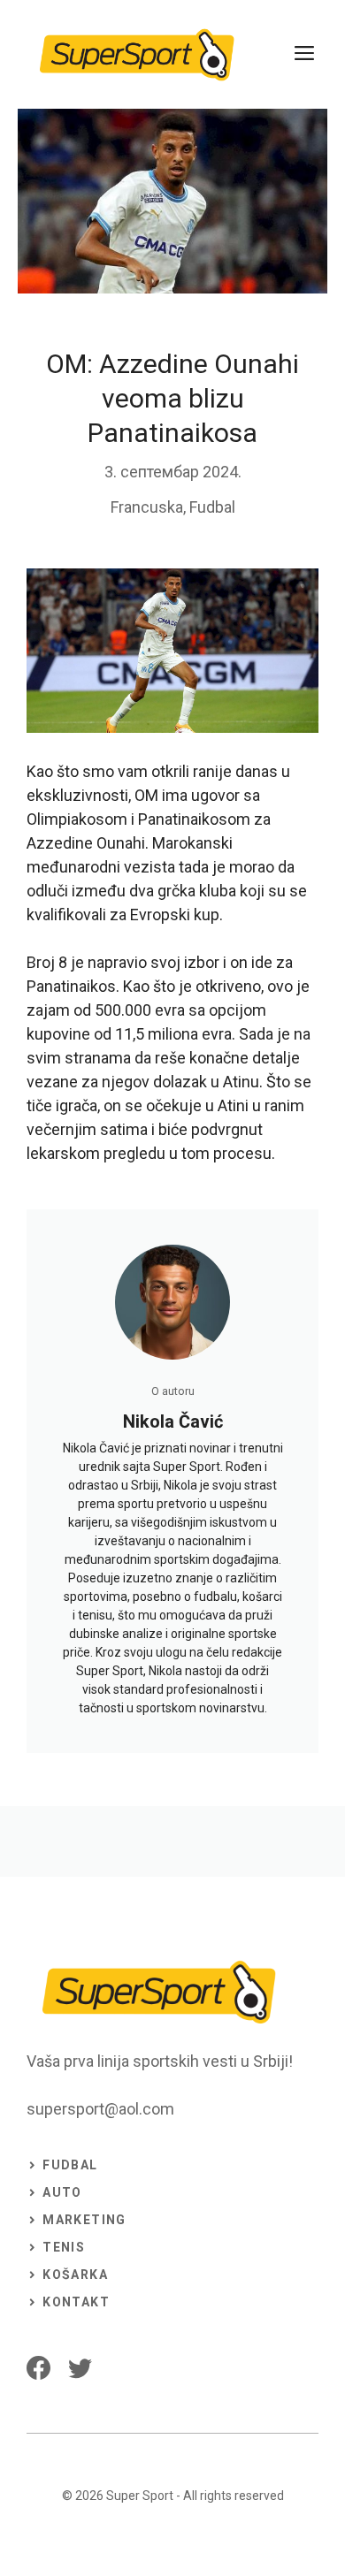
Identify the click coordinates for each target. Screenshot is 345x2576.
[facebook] (38, 2368)
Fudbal (212, 507)
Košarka (75, 2275)
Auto (62, 2192)
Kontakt (76, 2302)
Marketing (84, 2220)
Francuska (147, 507)
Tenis (64, 2247)
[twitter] (80, 2368)
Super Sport (140, 2496)
